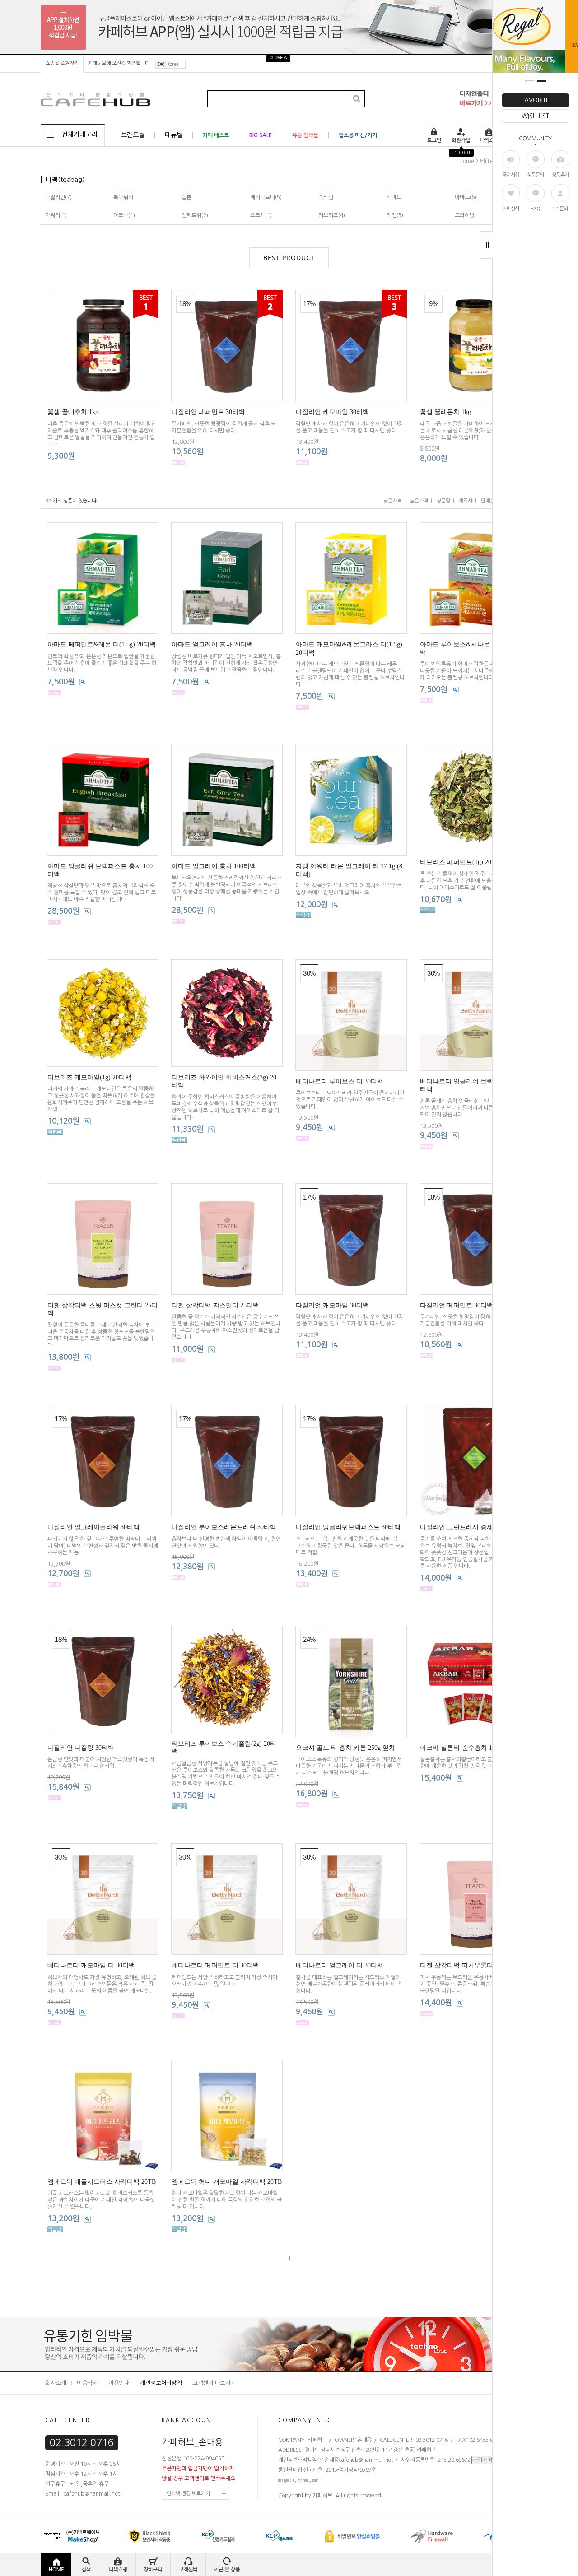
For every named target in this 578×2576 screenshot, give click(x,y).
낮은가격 (392, 501)
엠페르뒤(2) (195, 215)
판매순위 (490, 501)
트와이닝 (465, 215)
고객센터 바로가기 (214, 2383)
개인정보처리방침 (161, 2383)
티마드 (394, 197)
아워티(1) (56, 215)
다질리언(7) (58, 197)
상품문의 (536, 175)
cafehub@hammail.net (366, 2460)
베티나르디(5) (266, 197)
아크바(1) (124, 215)
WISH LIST (535, 116)
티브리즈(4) (332, 215)
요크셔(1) (261, 215)
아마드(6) (466, 197)
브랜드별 (133, 135)
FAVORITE (536, 100)
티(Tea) (489, 161)
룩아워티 (123, 197)
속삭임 (326, 197)
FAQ (536, 209)
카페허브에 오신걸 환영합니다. (119, 63)
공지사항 (511, 175)
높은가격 (419, 501)
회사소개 (56, 2383)
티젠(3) (395, 215)
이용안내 (119, 2383)
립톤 (186, 197)
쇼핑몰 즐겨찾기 (62, 63)
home (467, 161)
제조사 (466, 501)
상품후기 (560, 175)
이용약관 (87, 2383)
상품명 (443, 501)
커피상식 (511, 209)
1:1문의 (560, 209)
